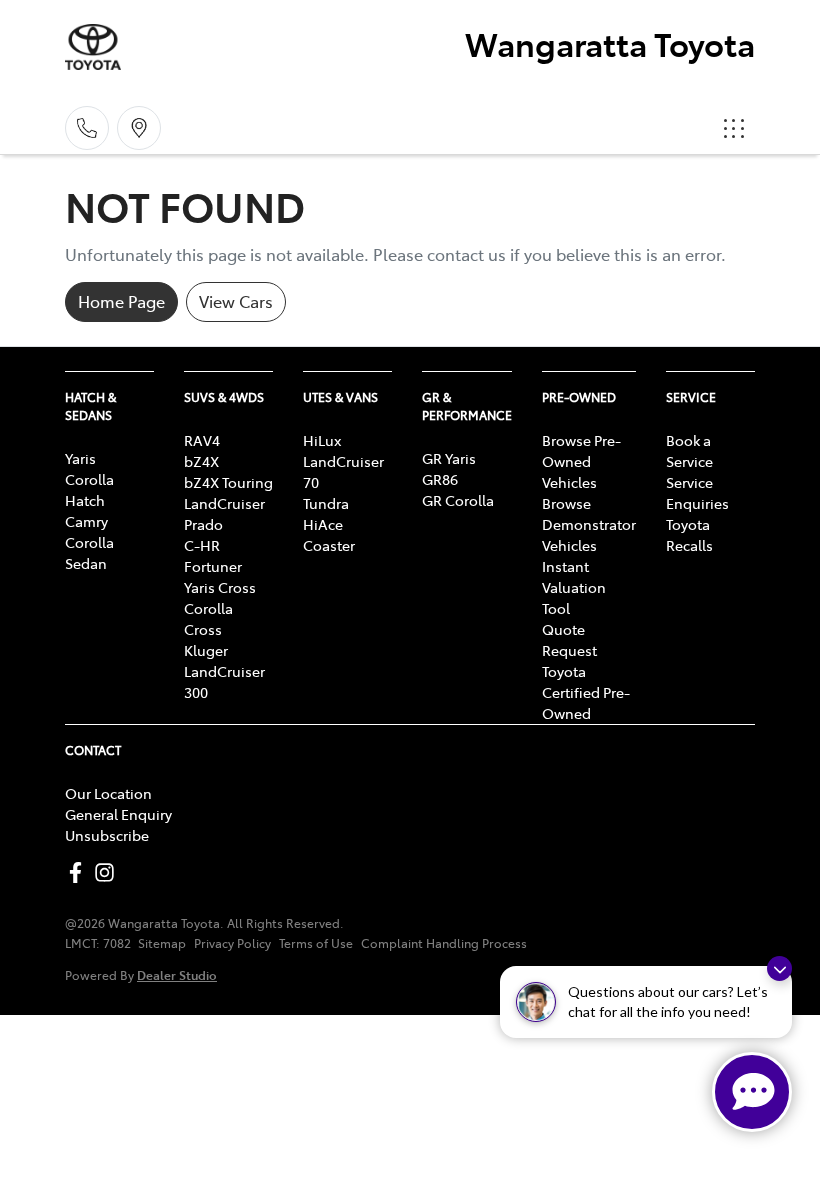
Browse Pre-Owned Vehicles (581, 461)
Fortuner (213, 566)
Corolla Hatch (89, 489)
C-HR (202, 545)
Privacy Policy (232, 943)
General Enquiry (118, 814)
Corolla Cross (208, 618)
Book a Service (689, 450)
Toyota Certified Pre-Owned (586, 692)
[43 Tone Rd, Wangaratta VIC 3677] (139, 128)
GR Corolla (458, 500)
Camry (86, 521)
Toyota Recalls (689, 534)
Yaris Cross (220, 587)
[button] (734, 128)
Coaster (329, 545)
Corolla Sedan (89, 552)
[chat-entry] (752, 1092)
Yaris (80, 458)
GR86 (440, 479)
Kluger (206, 650)
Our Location (108, 793)
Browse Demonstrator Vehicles (589, 524)
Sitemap (162, 943)
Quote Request (569, 639)
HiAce (323, 524)
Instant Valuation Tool (574, 587)
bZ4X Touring (228, 482)
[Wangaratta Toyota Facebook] (79, 872)
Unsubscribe (107, 835)
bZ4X (201, 461)
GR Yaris (449, 458)
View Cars (236, 301)
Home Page (121, 301)
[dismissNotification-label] (779, 968)
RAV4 (202, 440)
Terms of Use (316, 943)
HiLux (322, 440)
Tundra (326, 503)
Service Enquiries (697, 492)
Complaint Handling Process (444, 943)
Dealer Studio (177, 974)
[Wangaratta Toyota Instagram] (108, 872)
